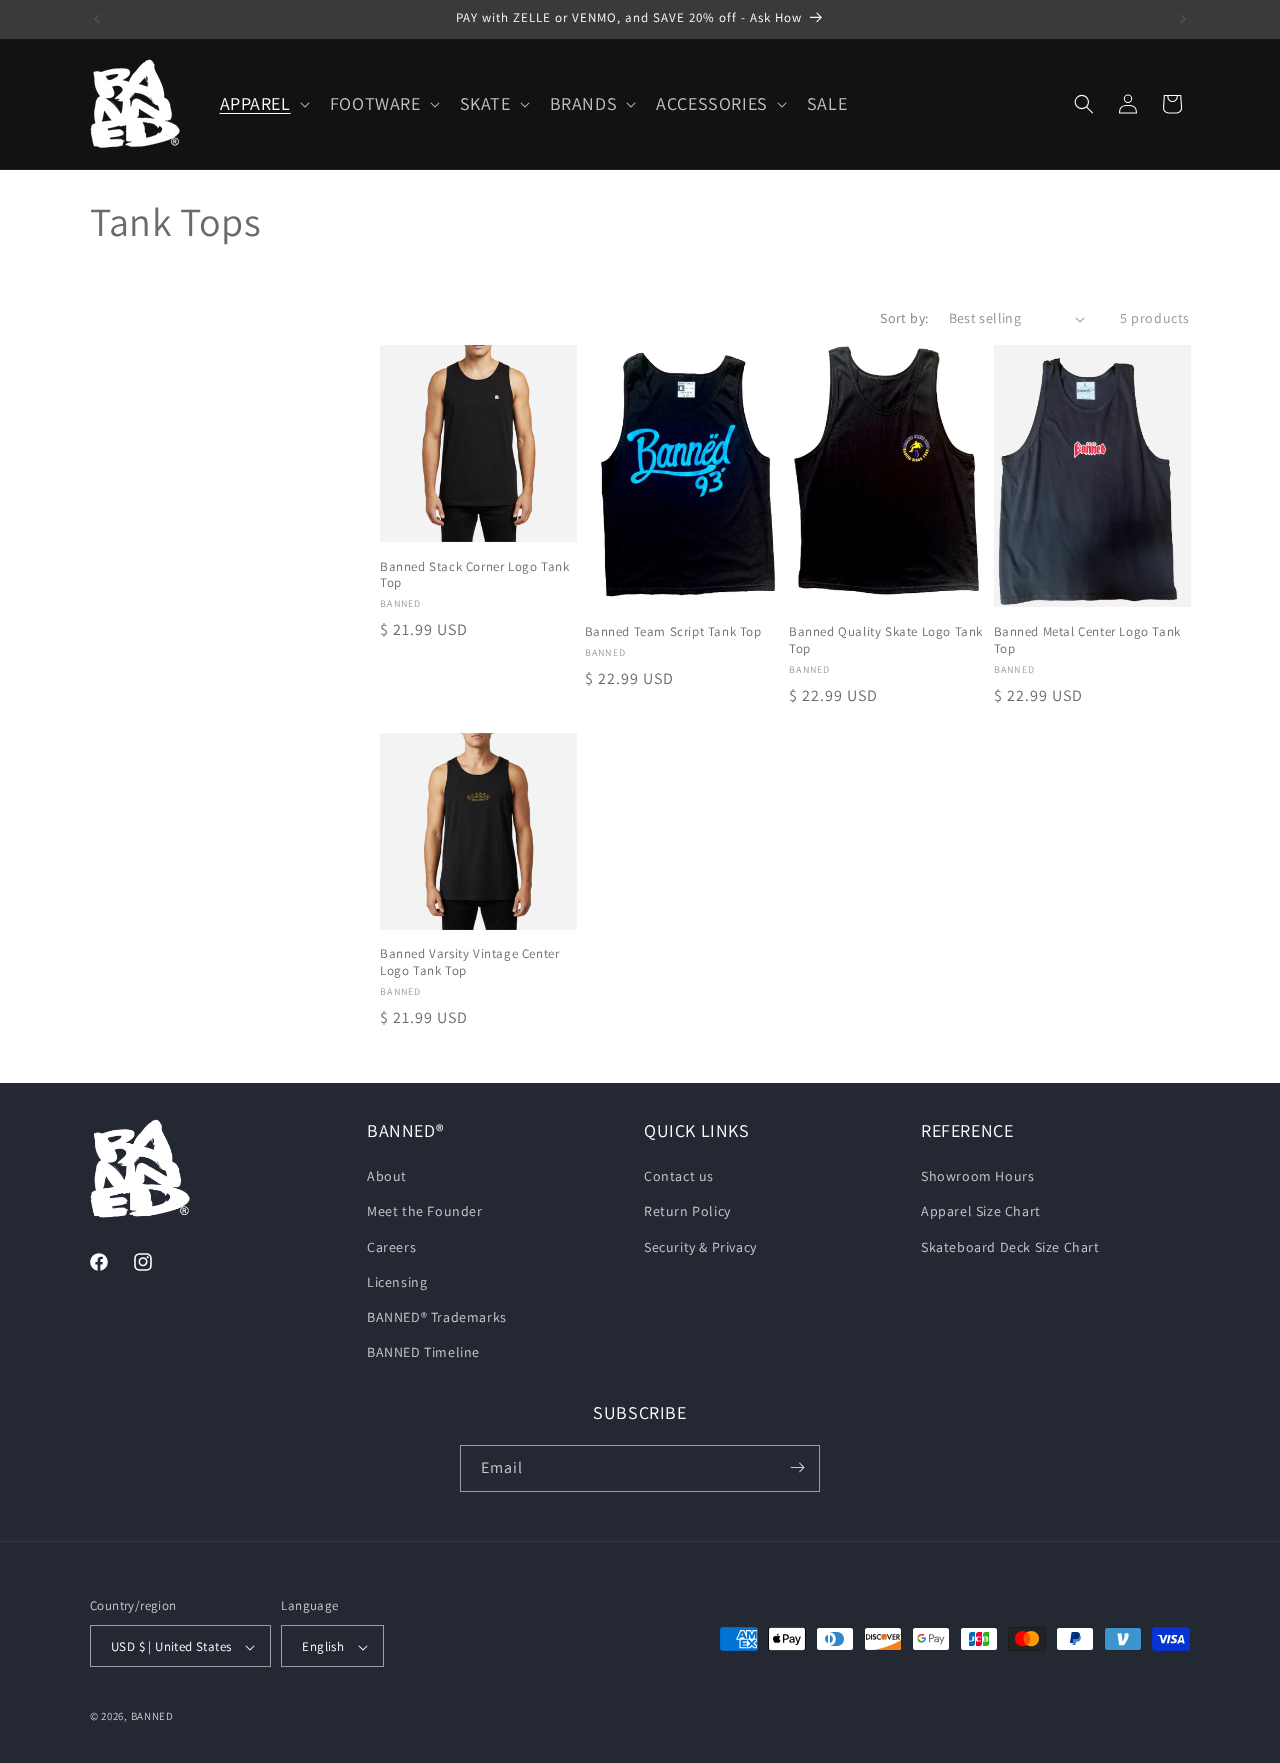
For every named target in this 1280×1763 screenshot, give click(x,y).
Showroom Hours (977, 1177)
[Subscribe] (797, 1467)
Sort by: (904, 318)
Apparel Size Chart (981, 1212)
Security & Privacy (700, 1247)
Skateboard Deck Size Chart (1010, 1247)
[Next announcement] (1183, 19)
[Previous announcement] (97, 19)
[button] (263, 103)
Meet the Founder (425, 1212)
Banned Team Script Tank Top (673, 632)
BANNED (152, 1717)
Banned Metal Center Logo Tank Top (1087, 640)
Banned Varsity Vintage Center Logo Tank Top (469, 962)
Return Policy (687, 1212)
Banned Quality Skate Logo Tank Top (886, 640)
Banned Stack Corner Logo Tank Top (474, 575)
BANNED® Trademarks (437, 1317)
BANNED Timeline (423, 1353)
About (387, 1177)
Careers (391, 1247)
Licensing (397, 1282)
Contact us (679, 1177)
